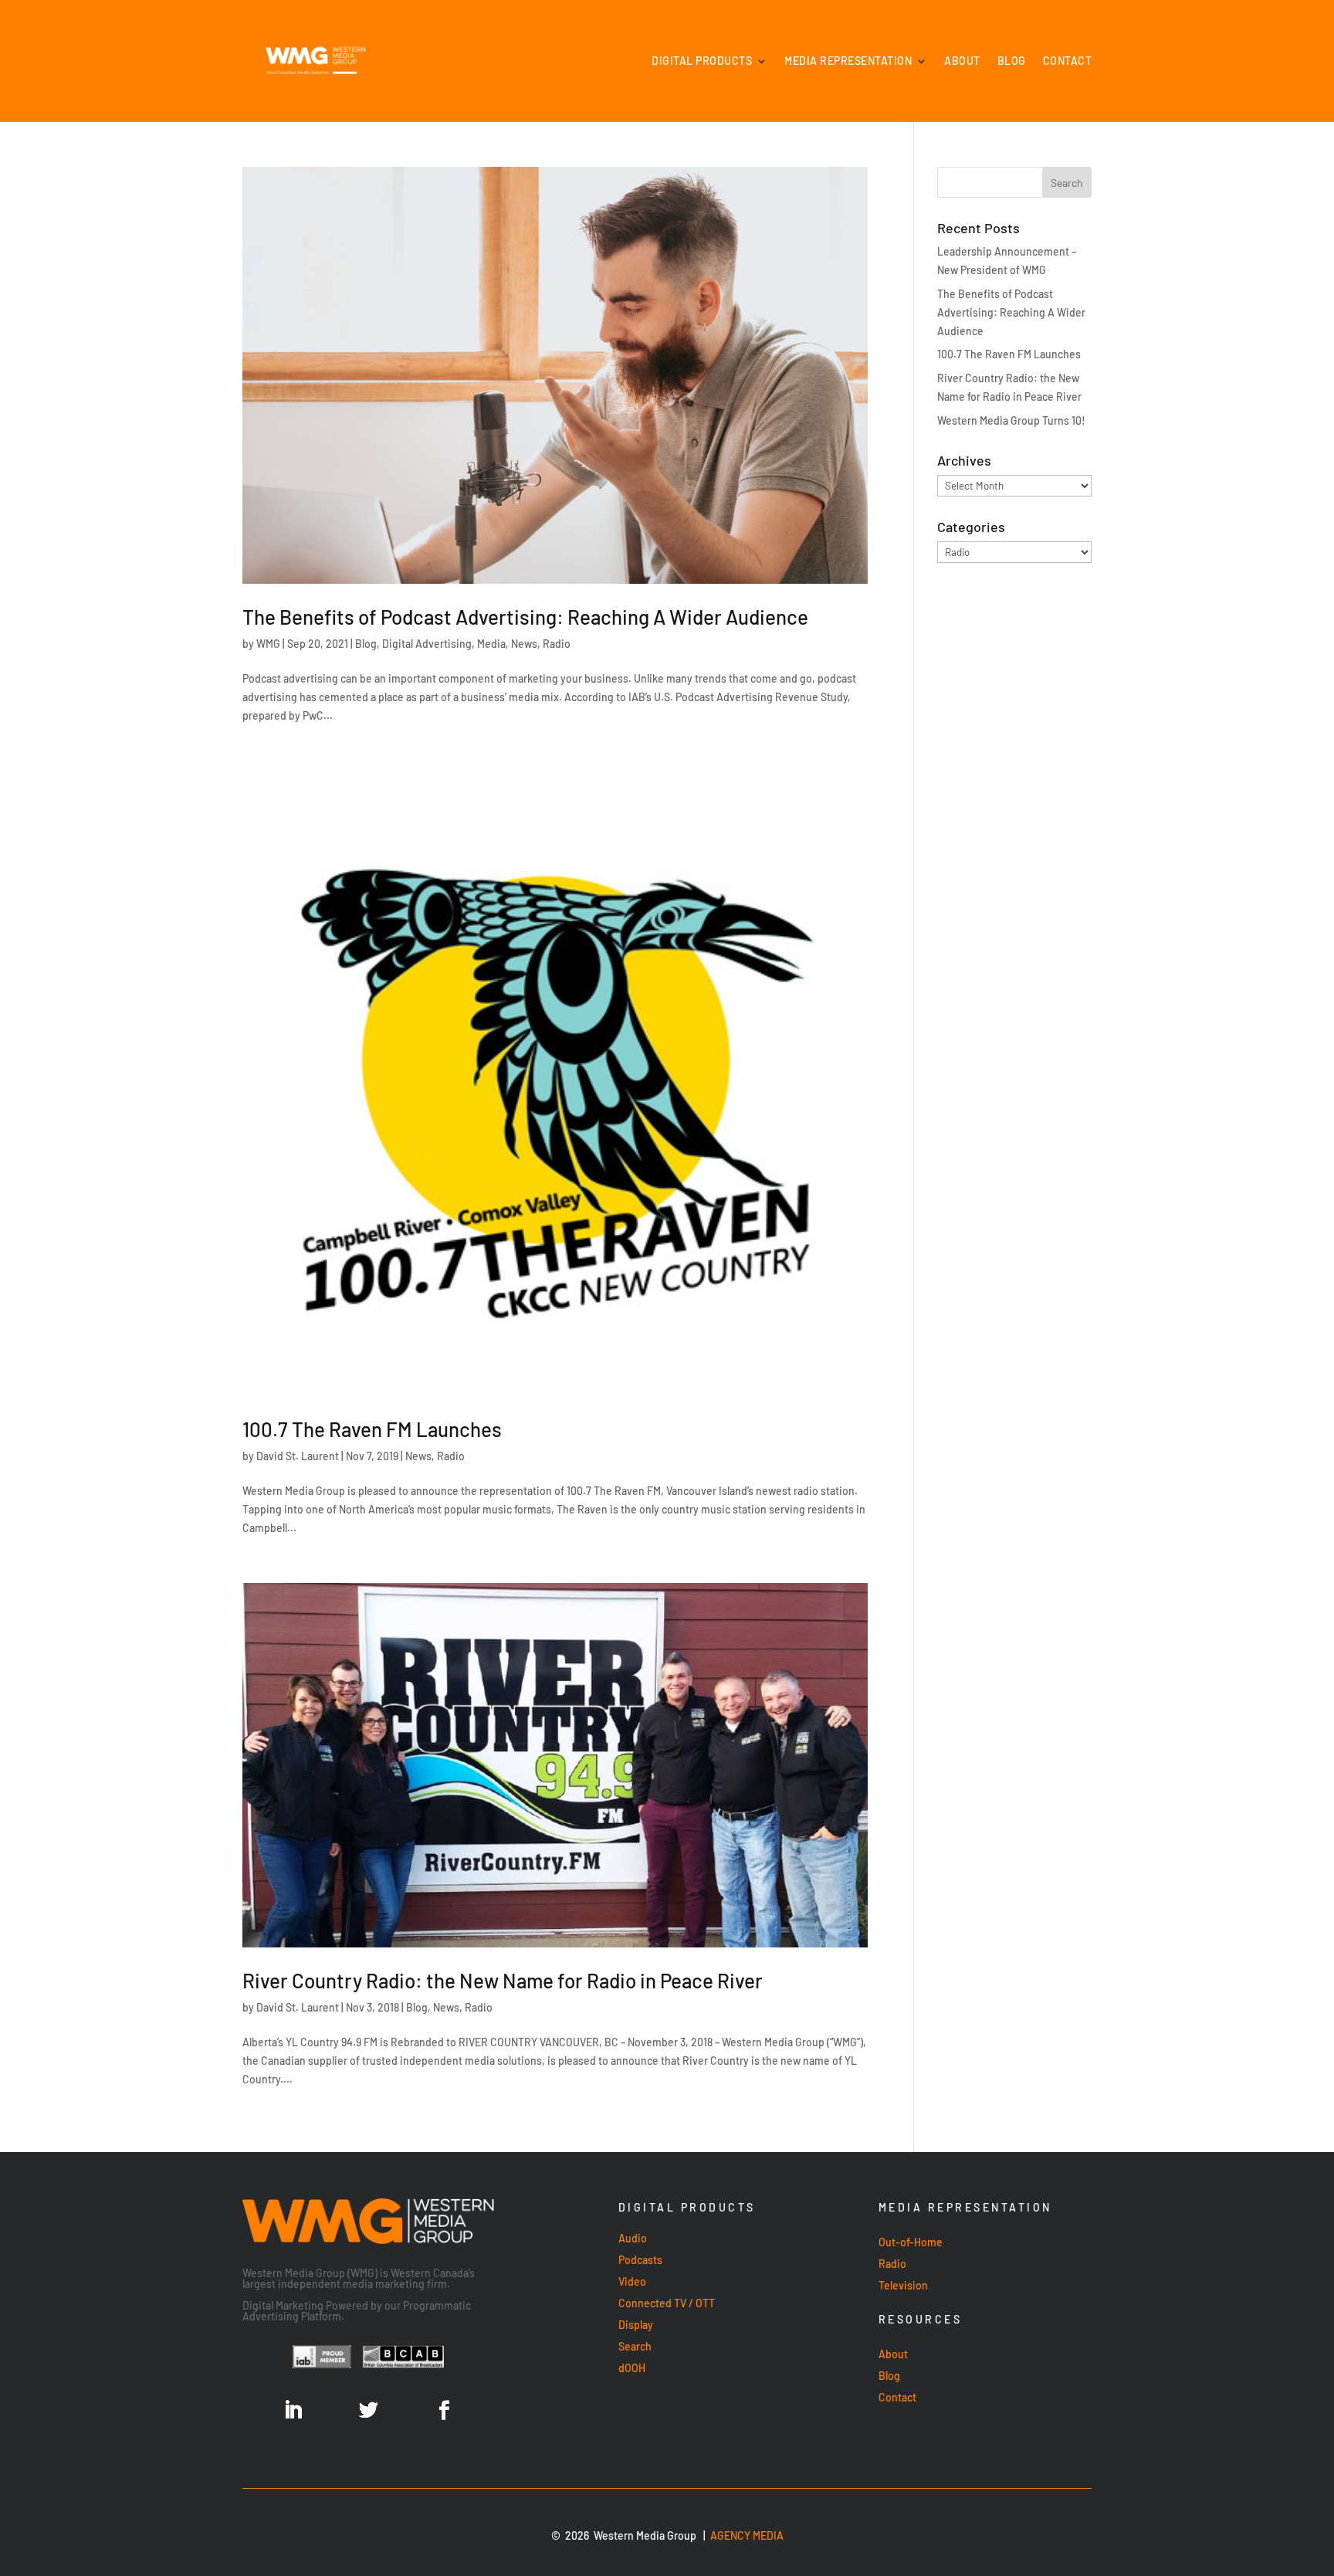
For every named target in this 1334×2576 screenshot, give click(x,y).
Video (632, 2281)
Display (636, 2325)
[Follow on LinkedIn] (293, 2411)
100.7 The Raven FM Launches (372, 1429)
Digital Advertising (427, 644)
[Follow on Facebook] (444, 2411)
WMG (268, 644)
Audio (633, 2238)
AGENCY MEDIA (747, 2535)
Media (491, 644)
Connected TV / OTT (667, 2303)
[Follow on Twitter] (368, 2411)
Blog (1012, 61)
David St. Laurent (298, 1456)
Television (903, 2285)
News (524, 644)
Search (635, 2346)
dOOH (632, 2368)
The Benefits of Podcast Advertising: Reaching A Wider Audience (525, 617)
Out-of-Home (911, 2242)
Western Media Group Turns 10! (1011, 420)
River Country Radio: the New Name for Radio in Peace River (503, 1980)
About (962, 61)
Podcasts (640, 2260)
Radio (557, 644)
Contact (1068, 61)
